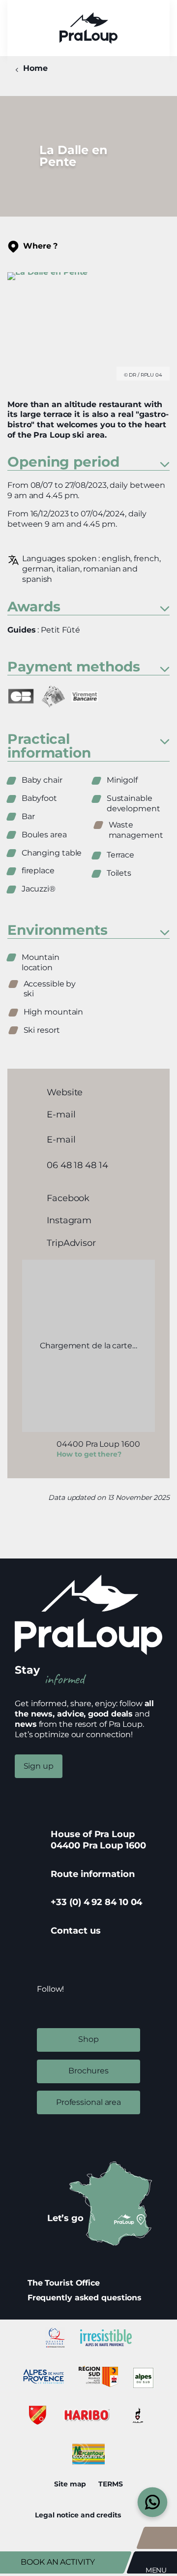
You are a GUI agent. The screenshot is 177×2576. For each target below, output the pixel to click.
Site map (70, 2484)
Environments (58, 931)
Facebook (68, 1198)
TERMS (111, 2484)
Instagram (69, 1220)
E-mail (61, 1114)
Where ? (40, 246)
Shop (88, 2039)
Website (65, 1092)
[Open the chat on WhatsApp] (153, 2502)
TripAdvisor (71, 1243)
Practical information (49, 747)
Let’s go (65, 2218)
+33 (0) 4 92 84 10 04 (96, 1902)
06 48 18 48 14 (77, 1165)
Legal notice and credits (78, 2515)
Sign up (39, 1766)
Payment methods (74, 667)
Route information (92, 1874)
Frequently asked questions (85, 2298)
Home (35, 68)
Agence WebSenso (138, 2515)
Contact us (75, 1931)
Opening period (63, 462)
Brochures (88, 2071)
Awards (34, 607)
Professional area (88, 2102)
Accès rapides (161, 2538)
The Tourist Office (64, 2283)
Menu (156, 2570)
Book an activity (58, 2562)
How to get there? (89, 1454)
